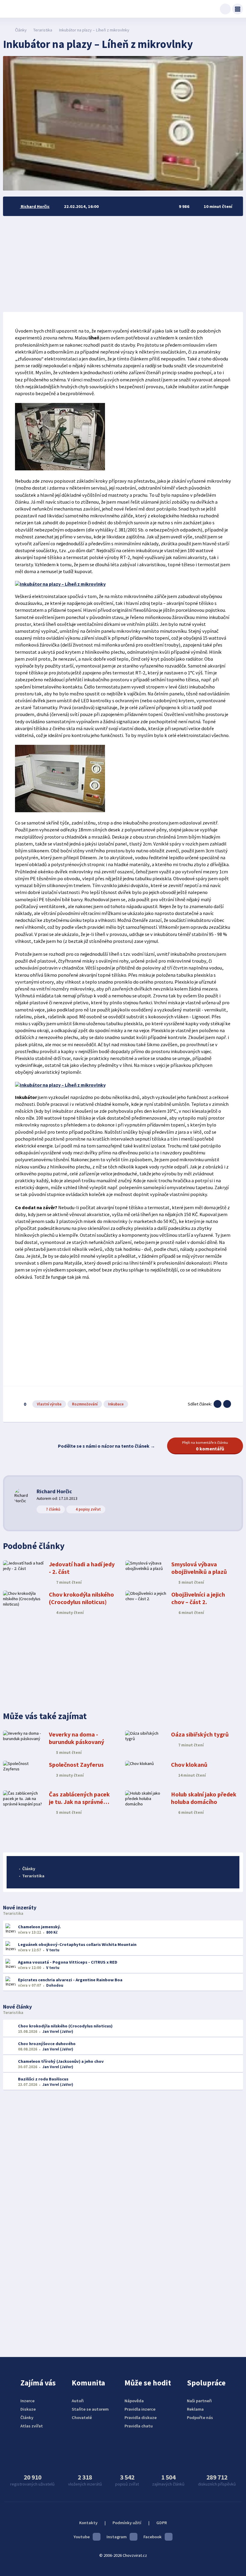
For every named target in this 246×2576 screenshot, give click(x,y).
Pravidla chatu (139, 2426)
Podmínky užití (127, 2523)
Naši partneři (199, 2401)
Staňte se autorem (90, 2409)
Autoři (78, 2401)
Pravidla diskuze (141, 2418)
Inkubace (116, 1404)
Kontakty (88, 2523)
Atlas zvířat (32, 2426)
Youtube (82, 2537)
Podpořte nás (200, 2418)
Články (21, 30)
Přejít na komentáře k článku (205, 1446)
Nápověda (134, 2401)
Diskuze (28, 2409)
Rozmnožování (85, 1404)
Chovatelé (82, 2418)
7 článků (53, 1509)
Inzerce (27, 2401)
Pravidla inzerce (140, 2409)
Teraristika (43, 30)
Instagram (117, 2537)
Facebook (153, 2537)
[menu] (238, 9)
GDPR (162, 2523)
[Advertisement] (123, 264)
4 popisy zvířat (88, 1509)
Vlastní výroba (49, 1404)
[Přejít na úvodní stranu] (6, 30)
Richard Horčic (54, 1491)
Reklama (195, 2409)
